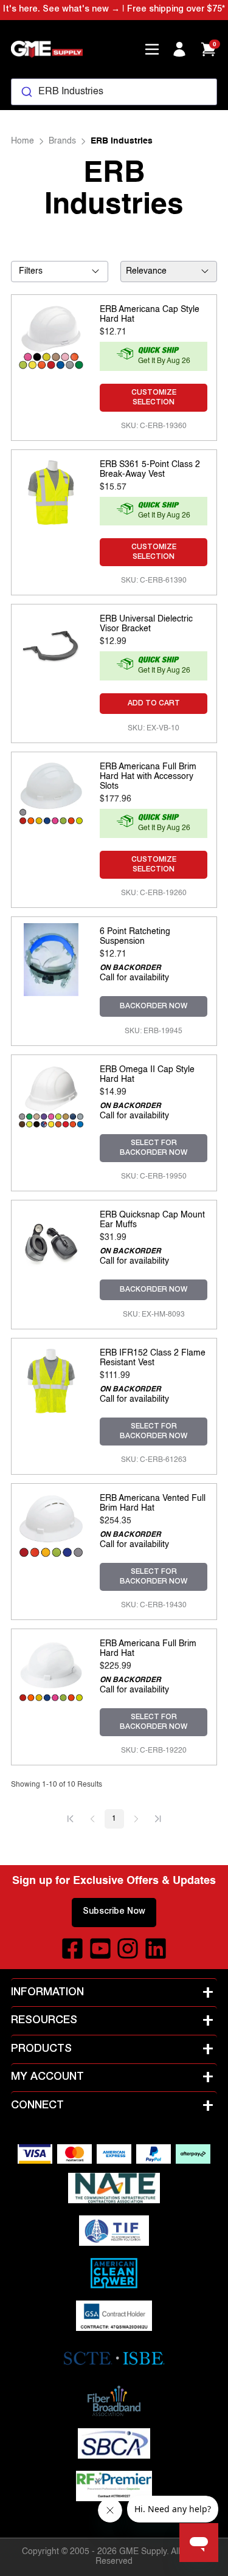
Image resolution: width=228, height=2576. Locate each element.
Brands (62, 141)
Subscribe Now (114, 1912)
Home (22, 141)
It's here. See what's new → (61, 10)
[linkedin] (156, 1948)
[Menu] (152, 49)
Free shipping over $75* (176, 10)
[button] (71, 1819)
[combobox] (114, 92)
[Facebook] (72, 1948)
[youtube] (100, 1948)
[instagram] (128, 1948)
